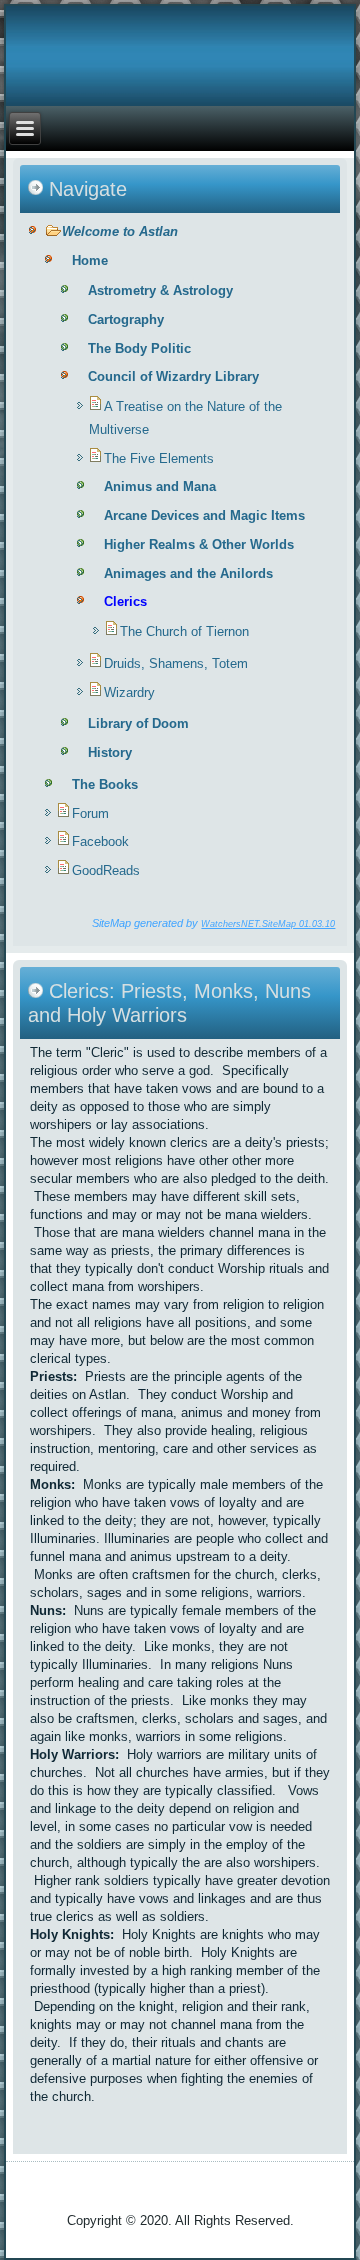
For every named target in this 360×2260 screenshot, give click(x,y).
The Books (105, 784)
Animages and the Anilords (188, 573)
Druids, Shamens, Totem (176, 663)
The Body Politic (139, 348)
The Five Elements (159, 458)
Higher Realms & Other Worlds (199, 544)
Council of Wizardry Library (173, 376)
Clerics (125, 601)
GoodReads (106, 870)
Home (90, 260)
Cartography (126, 319)
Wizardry (129, 692)
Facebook (100, 841)
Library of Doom (138, 723)
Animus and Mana (160, 486)
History (110, 752)
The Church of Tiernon (184, 631)
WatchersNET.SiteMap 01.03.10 (268, 924)
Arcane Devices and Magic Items (204, 515)
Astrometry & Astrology (160, 290)
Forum (90, 813)
